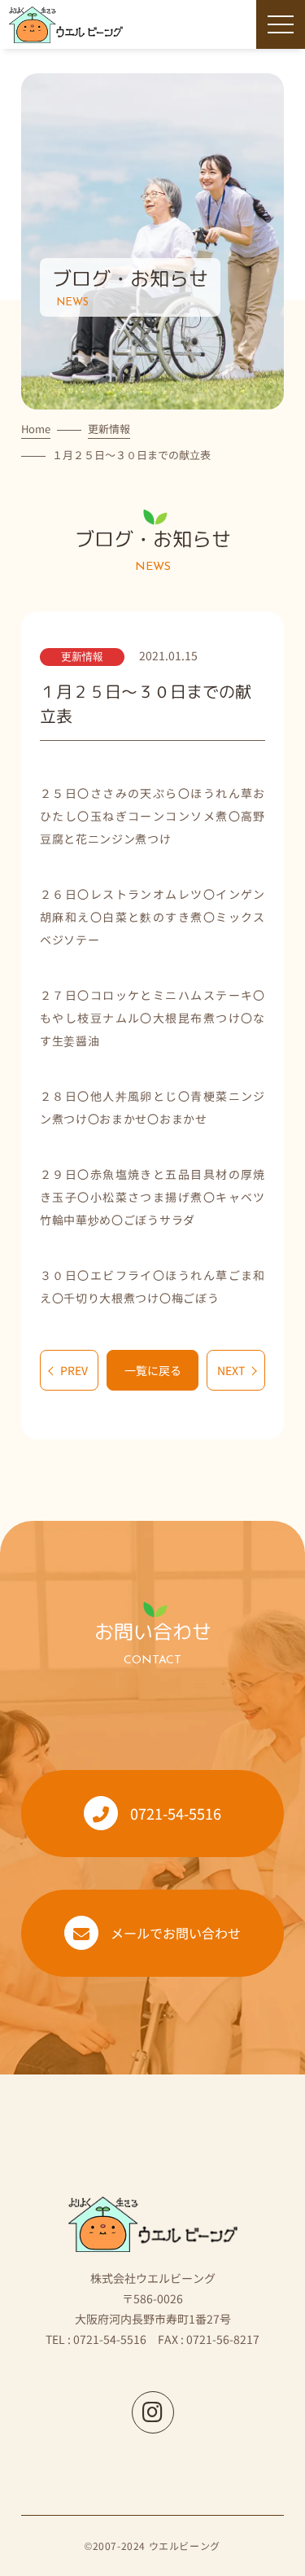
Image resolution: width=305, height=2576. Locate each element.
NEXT (231, 1370)
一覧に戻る (153, 1370)
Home (36, 429)
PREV (74, 1370)
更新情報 (109, 429)
